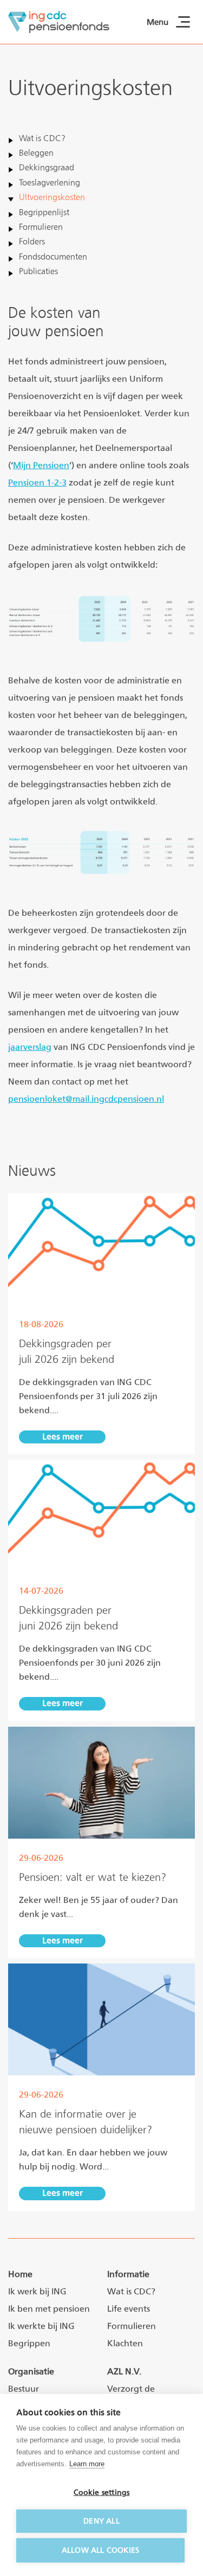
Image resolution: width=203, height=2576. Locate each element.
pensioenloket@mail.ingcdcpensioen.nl (86, 1099)
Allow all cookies (100, 2550)
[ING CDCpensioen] (59, 22)
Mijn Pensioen (41, 465)
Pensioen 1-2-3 (37, 482)
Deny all (101, 2521)
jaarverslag (30, 1047)
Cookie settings (102, 2492)
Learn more (87, 2464)
